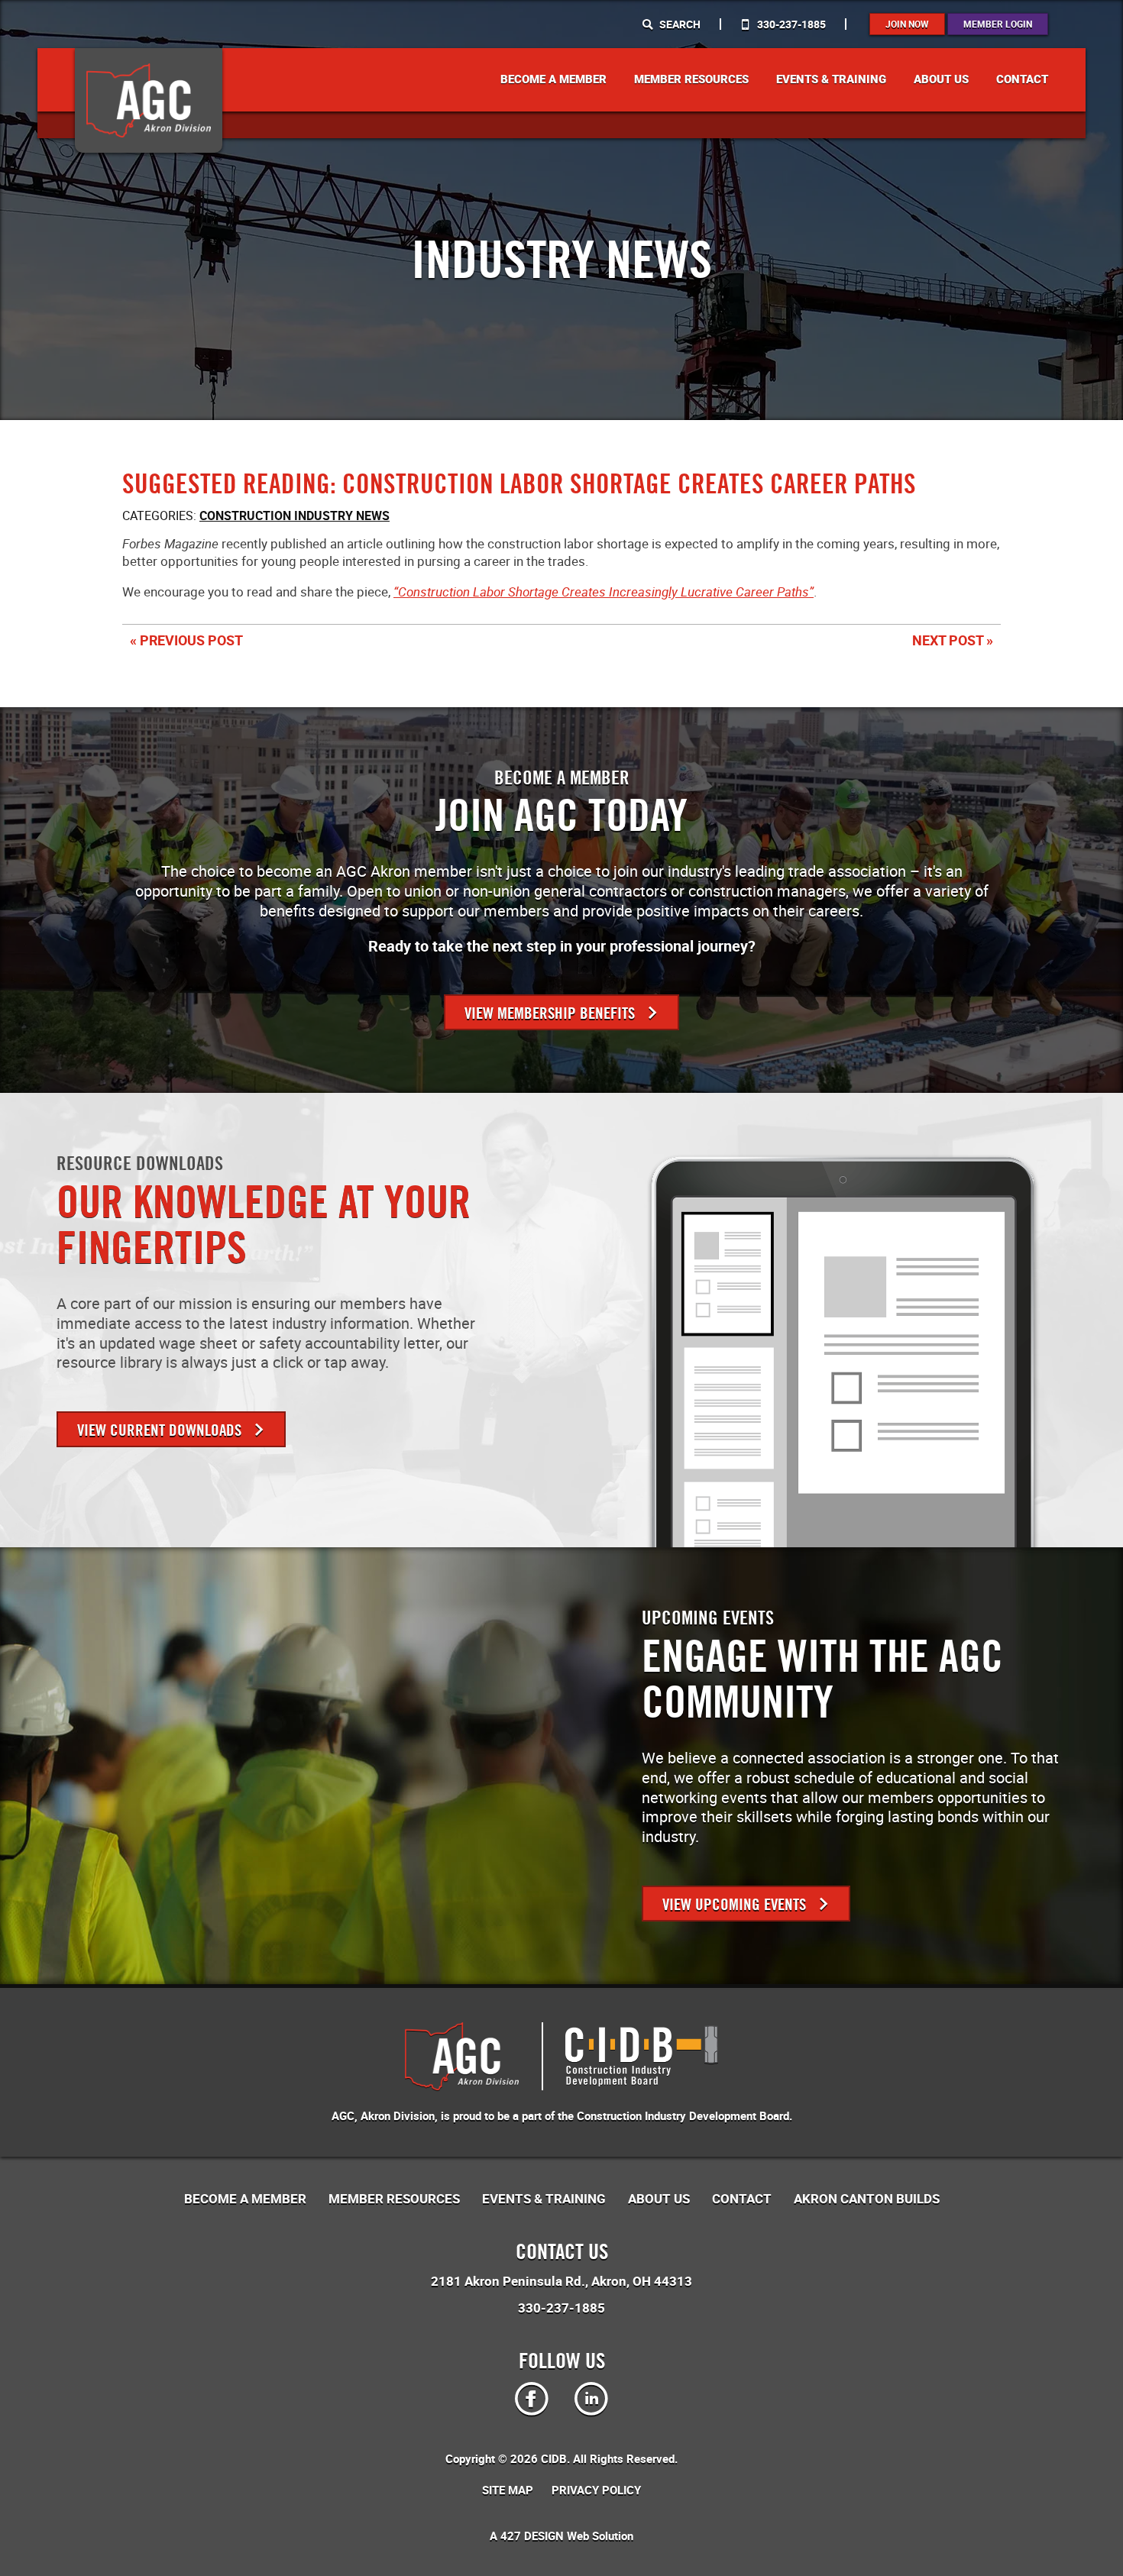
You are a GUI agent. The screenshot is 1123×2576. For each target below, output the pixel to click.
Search (679, 24)
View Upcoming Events (736, 1904)
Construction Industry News (295, 516)
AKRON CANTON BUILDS (867, 2199)
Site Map (508, 2490)
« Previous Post (186, 640)
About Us (941, 79)
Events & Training (831, 79)
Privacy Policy (596, 2490)
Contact (1022, 79)
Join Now (907, 24)
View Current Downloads (161, 1430)
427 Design (532, 2536)
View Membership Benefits (552, 1013)
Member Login (998, 24)
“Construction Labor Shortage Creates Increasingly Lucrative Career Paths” (604, 591)
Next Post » (953, 640)
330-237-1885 (790, 24)
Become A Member (553, 79)
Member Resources (691, 79)
